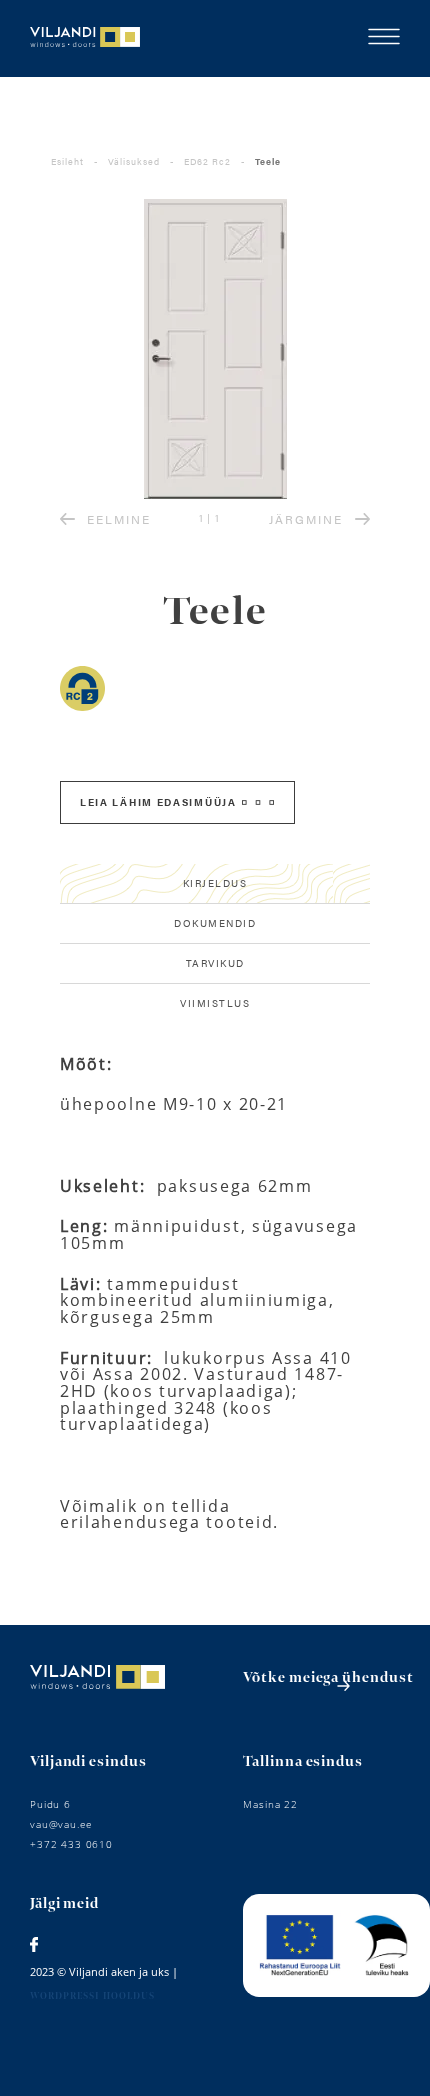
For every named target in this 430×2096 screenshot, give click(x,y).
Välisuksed (134, 161)
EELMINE (119, 519)
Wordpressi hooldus (92, 1996)
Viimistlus (215, 1003)
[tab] (215, 884)
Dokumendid (215, 923)
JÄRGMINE (306, 519)
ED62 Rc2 (207, 161)
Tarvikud (215, 963)
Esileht (67, 161)
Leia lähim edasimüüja (158, 802)
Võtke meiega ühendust (328, 1677)
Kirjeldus (215, 883)
